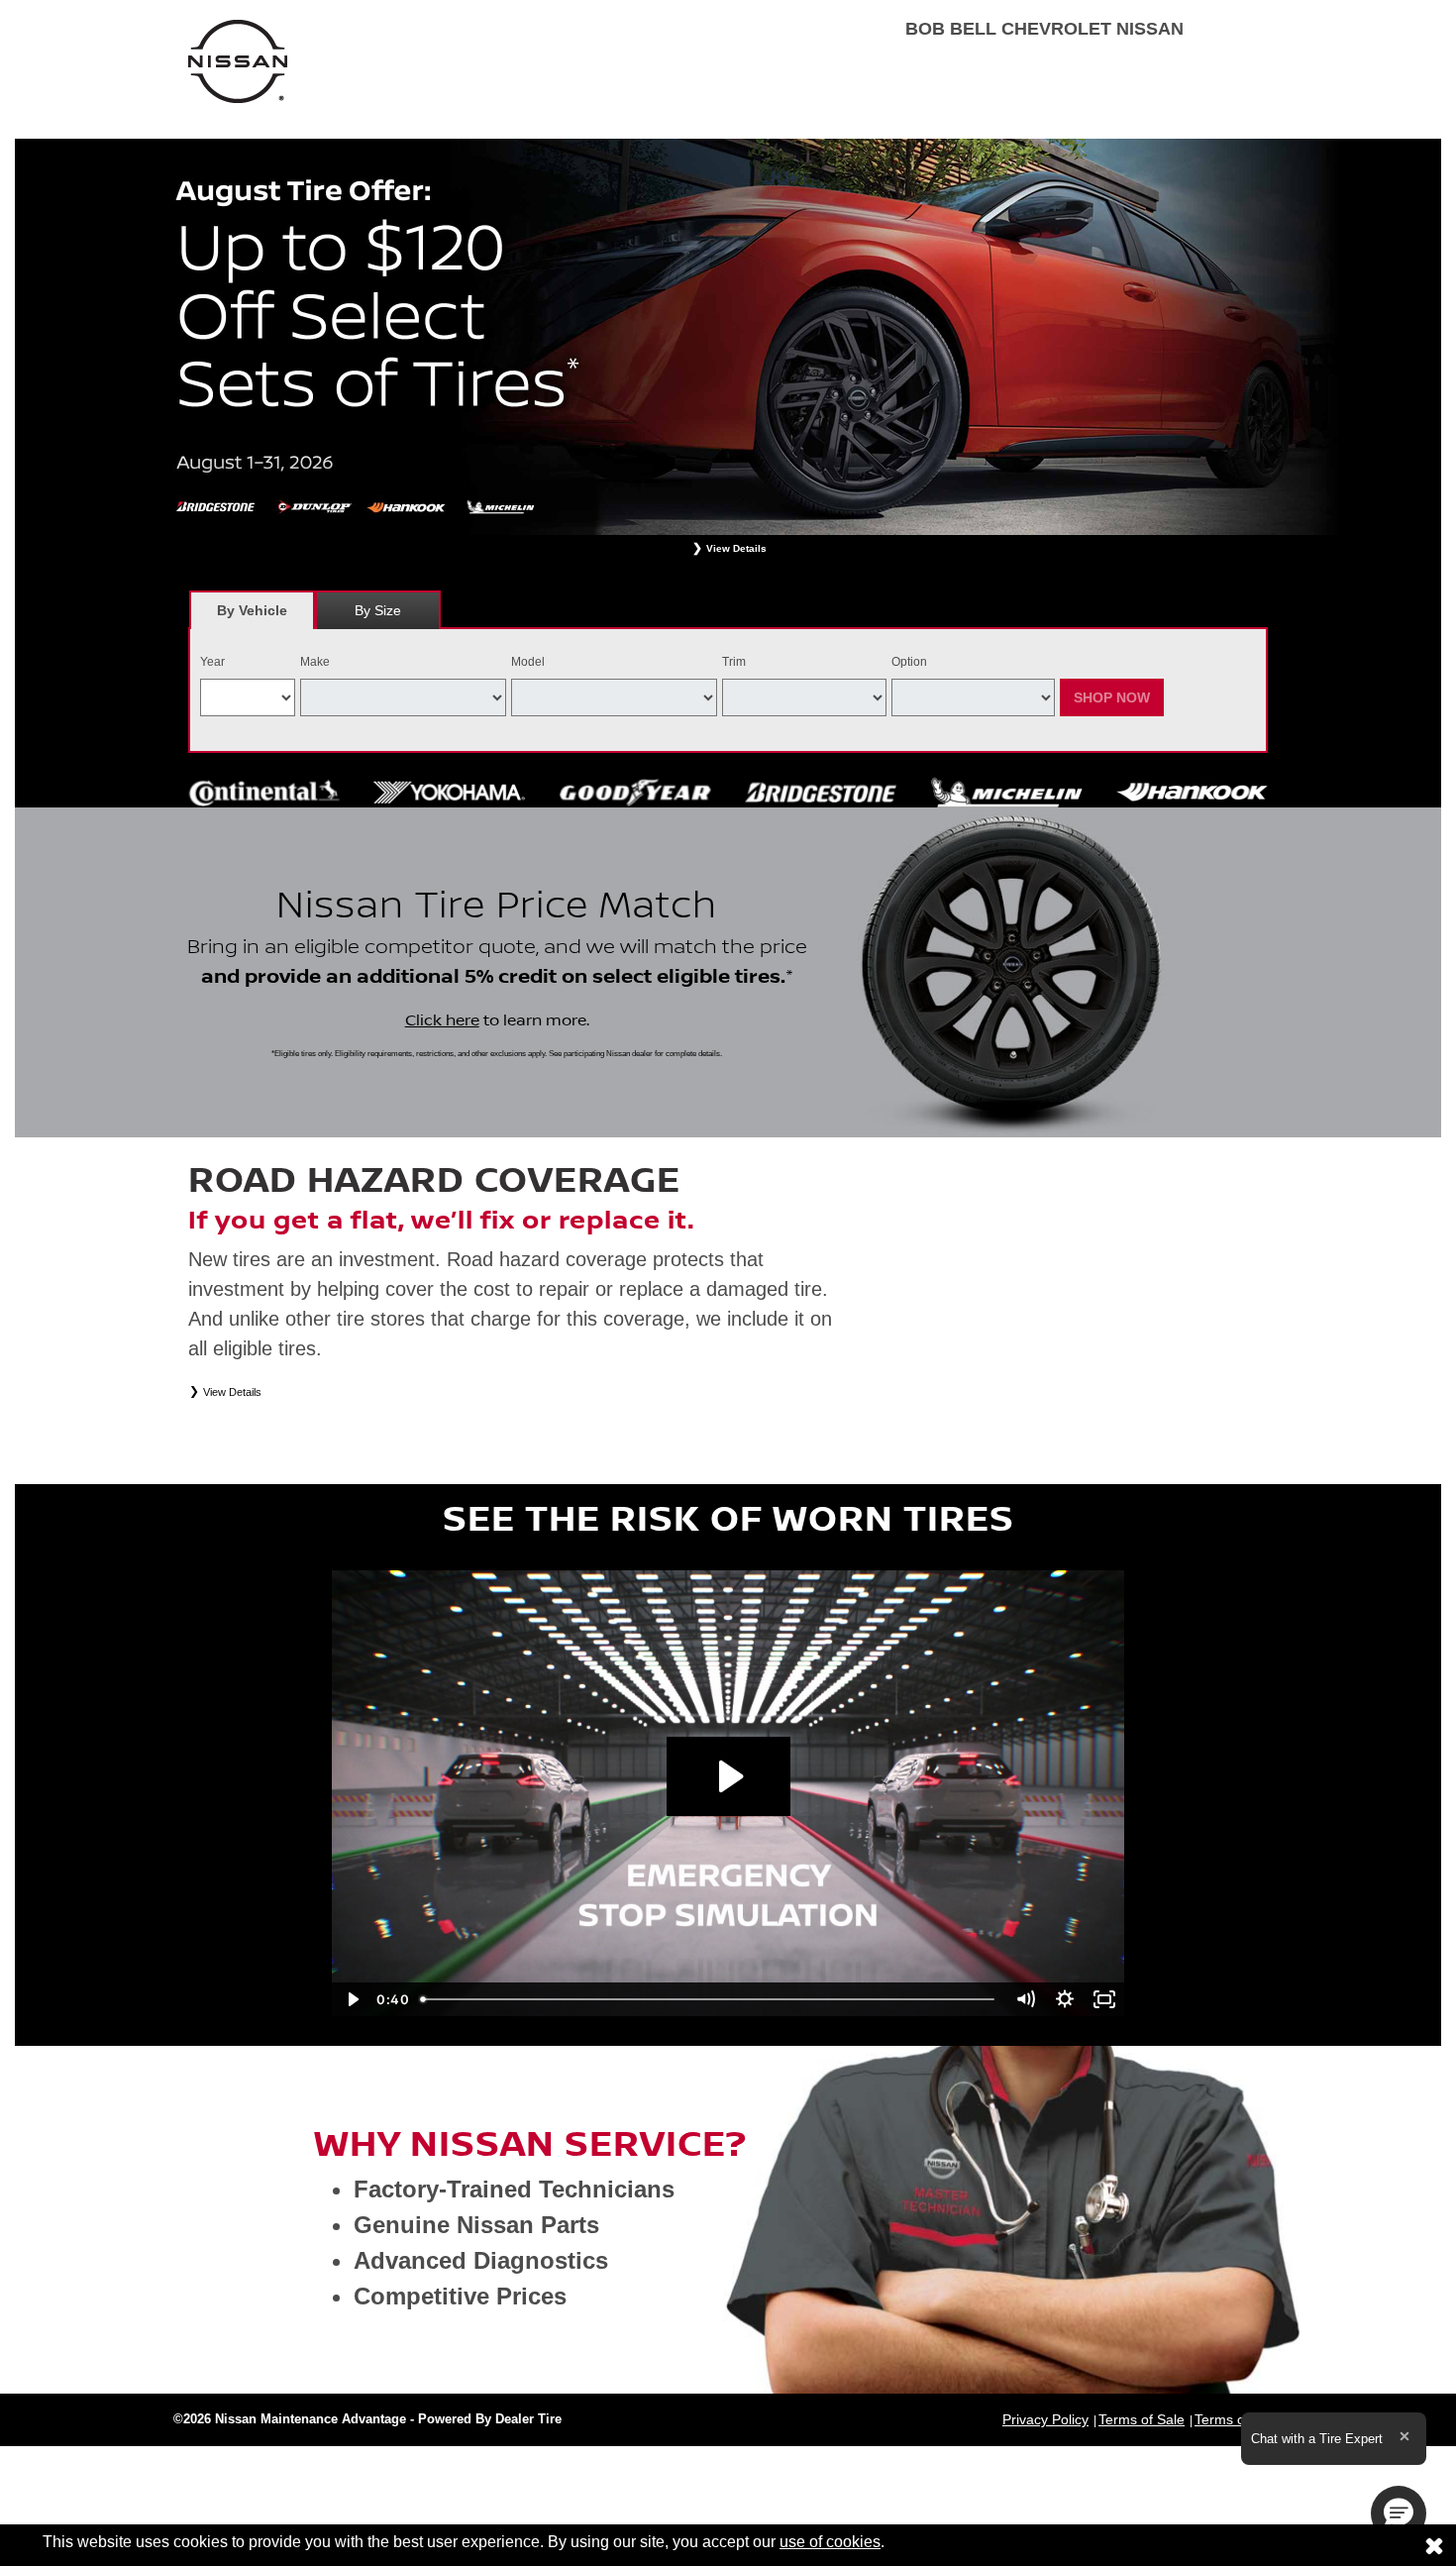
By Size (378, 610)
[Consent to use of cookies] (1434, 2545)
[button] (1399, 2513)
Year (212, 662)
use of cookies (830, 2542)
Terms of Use (1236, 2419)
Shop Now (1112, 697)
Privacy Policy (1045, 2419)
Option (909, 662)
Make (315, 662)
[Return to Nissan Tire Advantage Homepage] (238, 60)
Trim (734, 662)
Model (528, 662)
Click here (442, 1020)
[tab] (252, 610)
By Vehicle (252, 610)
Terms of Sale (1142, 2419)
